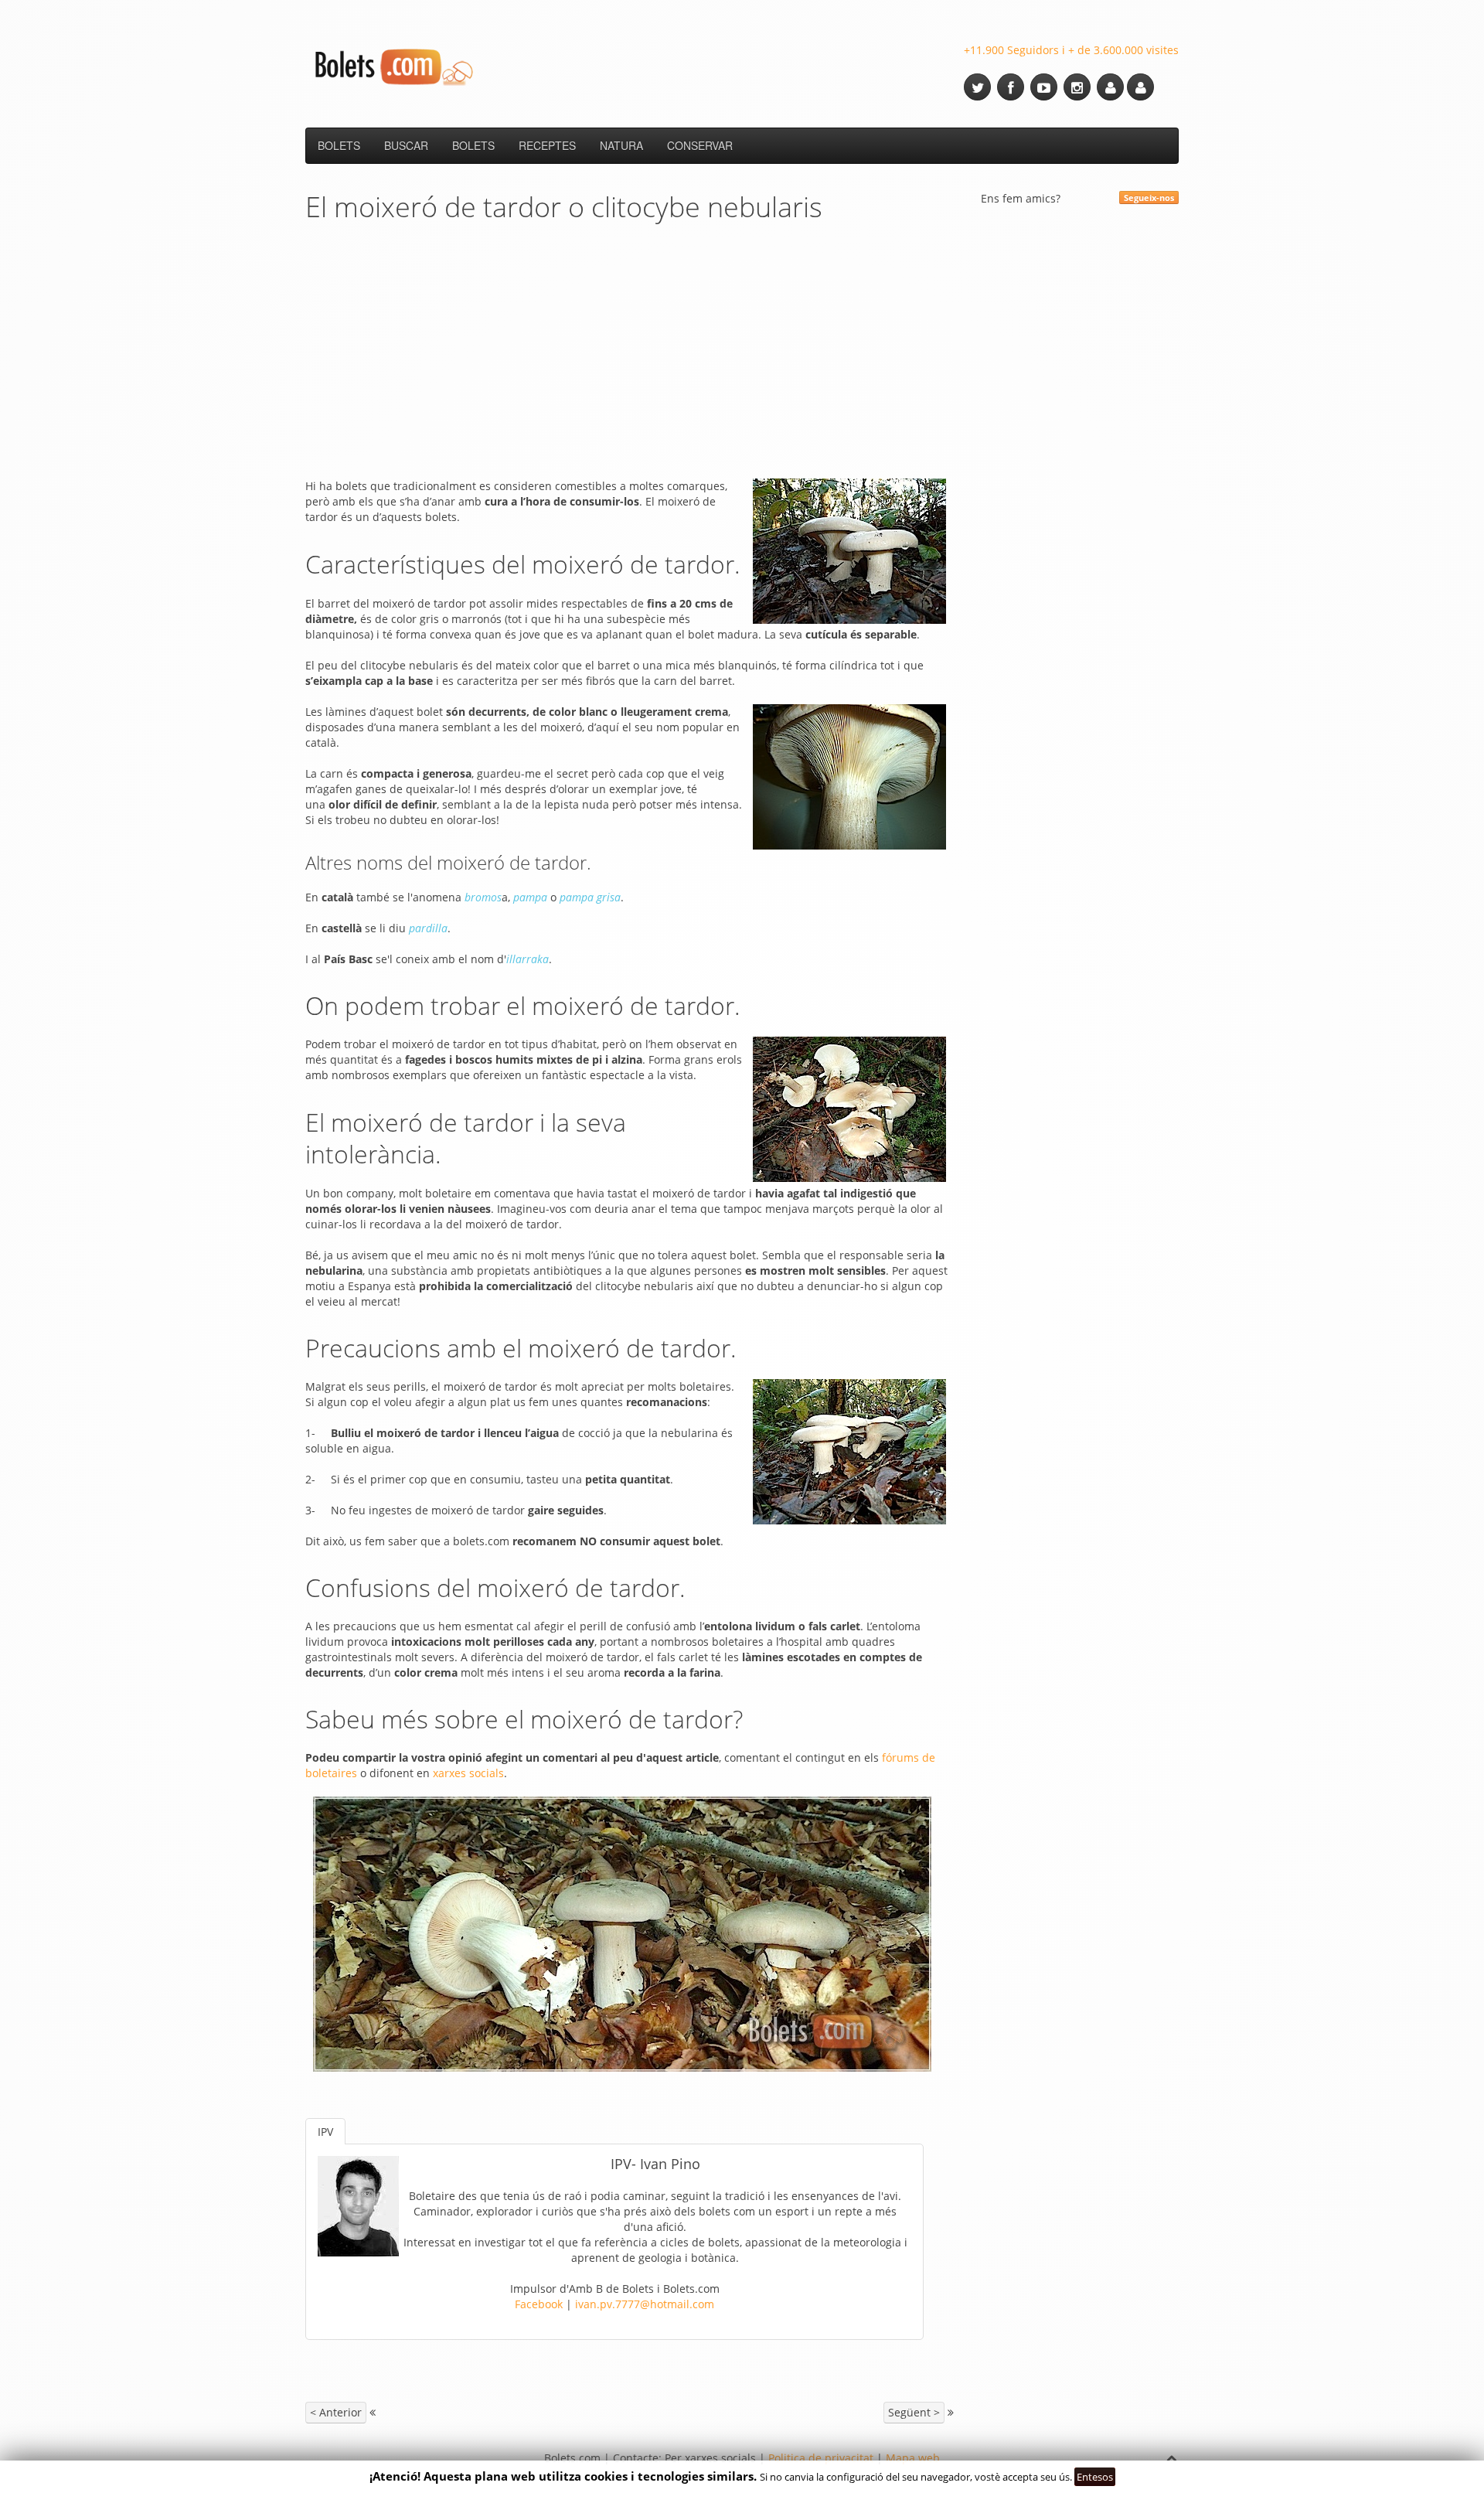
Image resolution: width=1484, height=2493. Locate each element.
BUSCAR (406, 145)
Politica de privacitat (821, 2458)
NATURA (621, 145)
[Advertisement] (630, 355)
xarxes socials (468, 1773)
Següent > (914, 2412)
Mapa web (913, 2458)
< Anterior (336, 2412)
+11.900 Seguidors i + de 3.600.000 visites (1071, 50)
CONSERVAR (700, 145)
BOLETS (339, 145)
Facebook (539, 2304)
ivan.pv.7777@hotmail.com (645, 2304)
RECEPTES (547, 145)
